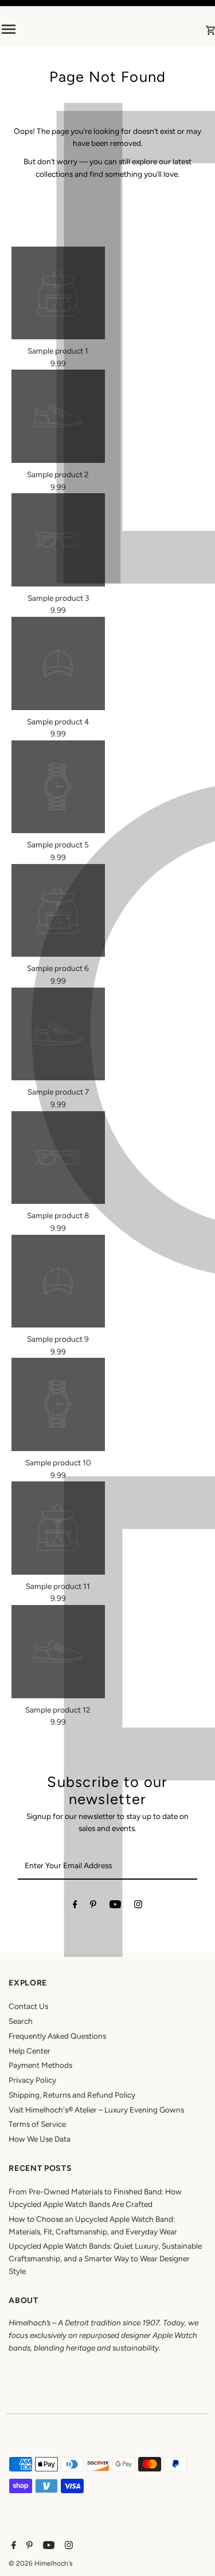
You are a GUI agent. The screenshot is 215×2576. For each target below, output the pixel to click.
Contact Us (28, 2006)
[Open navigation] (39, 29)
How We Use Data (40, 2139)
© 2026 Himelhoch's (41, 2563)
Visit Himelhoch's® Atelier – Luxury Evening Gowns (96, 2110)
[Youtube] (115, 1907)
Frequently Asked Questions (57, 2036)
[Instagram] (138, 1907)
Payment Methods (40, 2065)
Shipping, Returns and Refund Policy (72, 2095)
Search (21, 2021)
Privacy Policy (32, 2080)
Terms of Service (37, 2124)
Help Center (30, 2051)
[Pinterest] (93, 1907)
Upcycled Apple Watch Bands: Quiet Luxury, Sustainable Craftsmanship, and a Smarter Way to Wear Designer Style (105, 2258)
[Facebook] (75, 1907)
